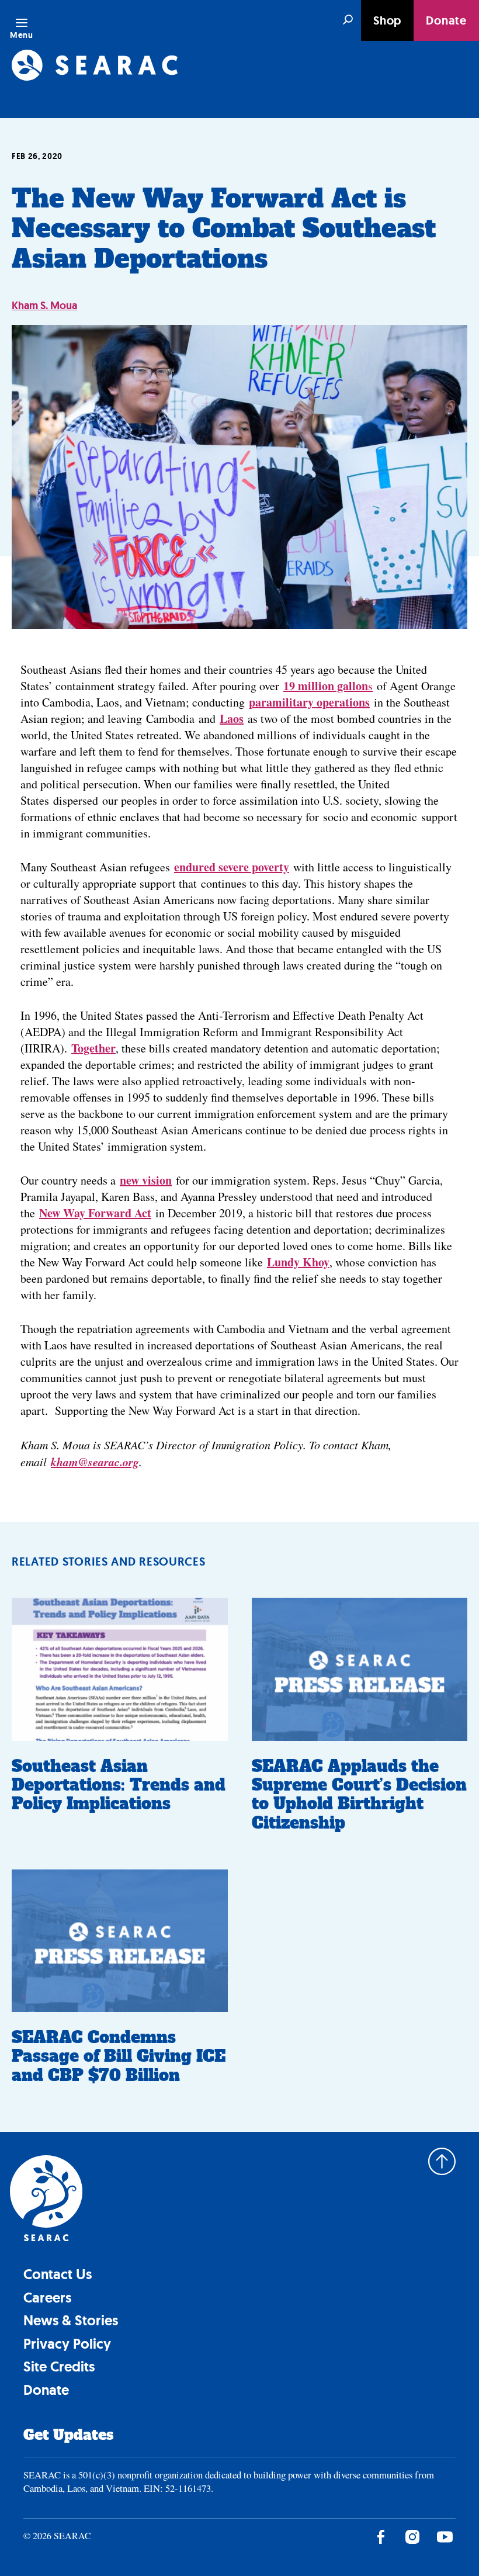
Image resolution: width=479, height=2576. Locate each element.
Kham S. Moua (44, 306)
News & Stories (71, 2320)
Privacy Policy (67, 2344)
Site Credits (59, 2366)
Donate (446, 20)
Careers (47, 2298)
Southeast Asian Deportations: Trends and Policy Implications (119, 1785)
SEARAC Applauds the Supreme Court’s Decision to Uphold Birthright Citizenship (359, 1795)
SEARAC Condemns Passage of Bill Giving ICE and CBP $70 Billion (119, 2056)
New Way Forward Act (95, 1213)
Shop (387, 20)
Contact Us (58, 2274)
